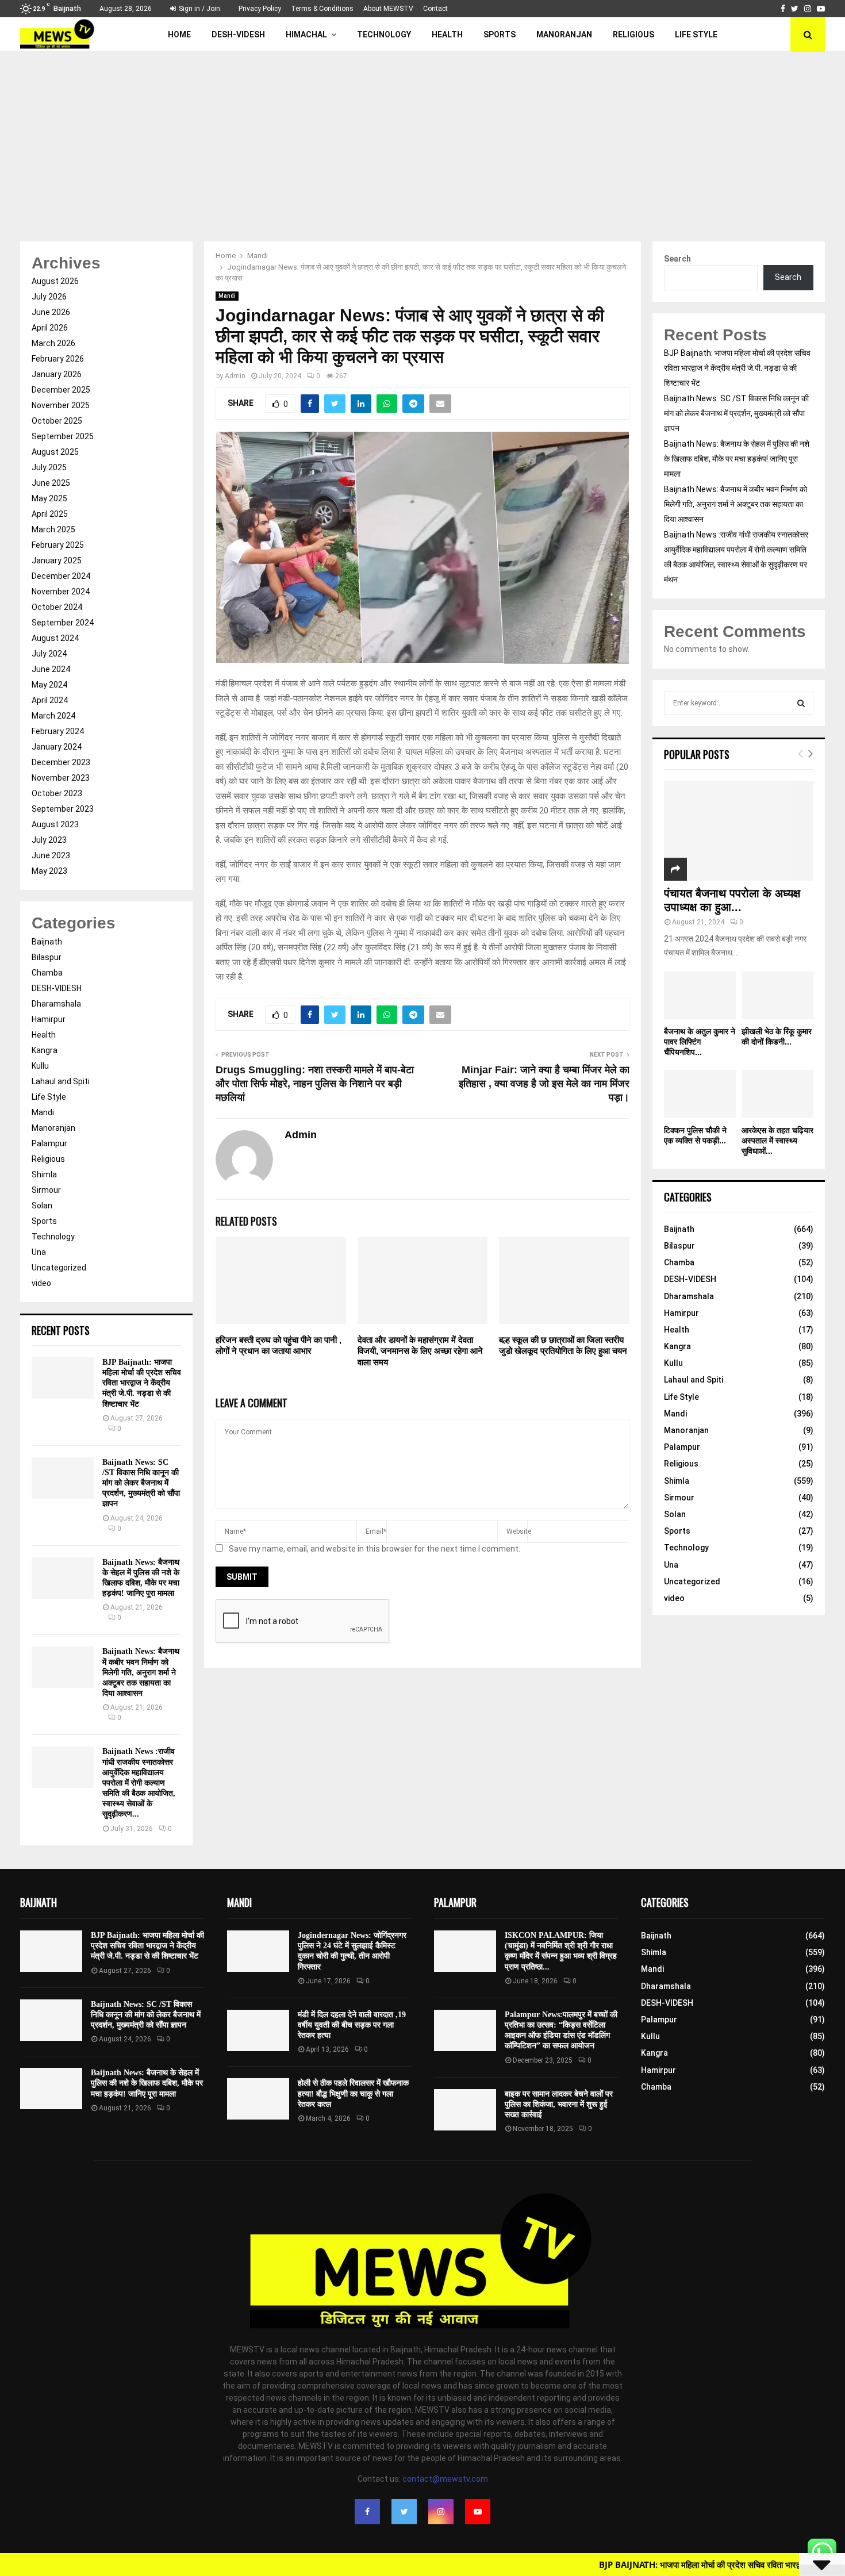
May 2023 (49, 871)
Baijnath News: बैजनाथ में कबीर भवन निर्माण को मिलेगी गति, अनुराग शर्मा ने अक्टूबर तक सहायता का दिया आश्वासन (141, 1672)
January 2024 (57, 747)
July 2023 (49, 840)
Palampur (49, 1143)
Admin (235, 376)
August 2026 (55, 281)
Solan (42, 1206)
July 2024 (49, 654)
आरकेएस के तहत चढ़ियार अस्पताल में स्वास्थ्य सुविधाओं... (777, 1141)
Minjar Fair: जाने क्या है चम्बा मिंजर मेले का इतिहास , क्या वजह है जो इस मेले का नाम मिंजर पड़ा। (544, 1084)
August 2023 (55, 824)
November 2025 (61, 405)
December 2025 (61, 390)
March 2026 (53, 343)
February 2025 (58, 545)
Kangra (45, 1050)
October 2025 (57, 421)
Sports (500, 34)
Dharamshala (56, 1004)
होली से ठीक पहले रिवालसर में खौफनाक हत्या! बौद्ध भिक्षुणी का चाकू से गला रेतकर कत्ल (353, 2093)
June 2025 (51, 483)
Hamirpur (49, 1019)
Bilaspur (47, 957)
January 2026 (57, 374)
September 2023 (63, 809)
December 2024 (61, 576)
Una (39, 1252)
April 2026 (50, 328)
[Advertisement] (422, 138)
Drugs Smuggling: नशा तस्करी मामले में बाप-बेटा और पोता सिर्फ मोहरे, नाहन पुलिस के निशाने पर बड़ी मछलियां (315, 1084)
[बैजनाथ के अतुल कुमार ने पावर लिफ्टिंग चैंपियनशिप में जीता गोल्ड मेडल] (700, 995)
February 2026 (58, 359)
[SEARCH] (801, 703)
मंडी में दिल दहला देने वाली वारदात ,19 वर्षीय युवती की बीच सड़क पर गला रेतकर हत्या (352, 2025)
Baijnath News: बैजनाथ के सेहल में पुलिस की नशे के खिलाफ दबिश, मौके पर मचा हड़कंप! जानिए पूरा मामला (737, 459)
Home (179, 34)
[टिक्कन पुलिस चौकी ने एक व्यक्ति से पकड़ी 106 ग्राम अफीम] (700, 1094)
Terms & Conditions (322, 9)
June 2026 (51, 312)
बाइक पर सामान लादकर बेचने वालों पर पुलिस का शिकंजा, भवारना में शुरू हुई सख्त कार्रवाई (559, 2104)
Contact (435, 9)
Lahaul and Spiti (61, 1081)
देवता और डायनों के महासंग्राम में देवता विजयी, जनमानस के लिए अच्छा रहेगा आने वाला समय (420, 1351)
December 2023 (61, 762)
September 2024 (63, 623)
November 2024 (61, 592)
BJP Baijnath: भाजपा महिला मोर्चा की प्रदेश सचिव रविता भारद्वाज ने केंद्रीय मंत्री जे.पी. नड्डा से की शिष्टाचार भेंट (142, 1383)
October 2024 (57, 607)
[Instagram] (441, 2512)
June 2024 (51, 669)
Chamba (47, 973)
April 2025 (50, 514)
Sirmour (46, 1190)
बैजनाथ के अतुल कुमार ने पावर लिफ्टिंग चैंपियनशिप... (700, 1042)
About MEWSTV (388, 9)
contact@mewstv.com (445, 2479)
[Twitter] (404, 2512)
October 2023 (57, 793)
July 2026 (49, 297)
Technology (384, 34)
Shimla (44, 1174)
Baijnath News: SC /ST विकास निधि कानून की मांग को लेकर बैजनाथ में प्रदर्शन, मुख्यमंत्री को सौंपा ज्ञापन (141, 1483)
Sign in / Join (199, 9)
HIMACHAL (306, 34)
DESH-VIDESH (238, 34)
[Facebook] (367, 2512)
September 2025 (63, 436)
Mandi (227, 296)
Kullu (40, 1066)
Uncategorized (59, 1268)
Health (447, 34)
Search (677, 259)
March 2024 (53, 716)
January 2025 (57, 560)
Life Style (696, 34)
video (41, 1283)
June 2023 (51, 855)
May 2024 (49, 685)
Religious (633, 34)
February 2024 (58, 731)
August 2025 (55, 452)
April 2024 (50, 700)
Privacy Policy (260, 9)
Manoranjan (564, 34)
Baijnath (47, 942)
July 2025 (49, 467)
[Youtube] (478, 2512)
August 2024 (55, 638)
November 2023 (61, 778)
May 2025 (49, 498)
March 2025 (53, 529)
